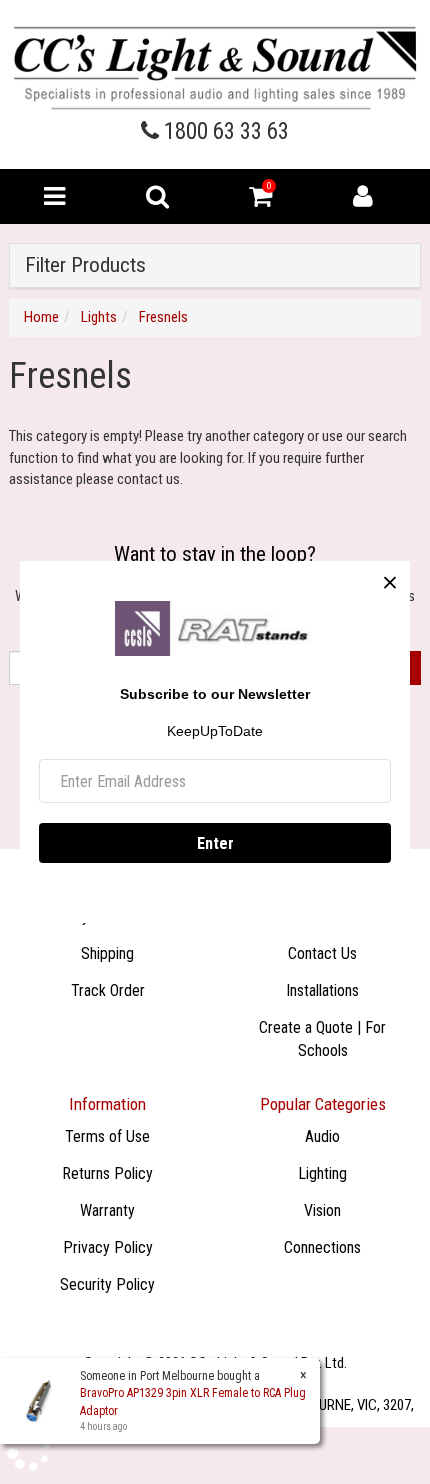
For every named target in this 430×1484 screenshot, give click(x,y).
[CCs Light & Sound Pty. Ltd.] (215, 67)
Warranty (107, 1210)
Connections (322, 1247)
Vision (322, 1210)
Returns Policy (107, 1173)
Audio (322, 1136)
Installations (322, 990)
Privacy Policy (108, 1247)
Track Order (108, 990)
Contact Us (322, 953)
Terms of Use (107, 1136)
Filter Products (85, 265)
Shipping (107, 953)
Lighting (322, 1173)
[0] (260, 201)
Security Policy (107, 1284)
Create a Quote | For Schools (322, 1039)
